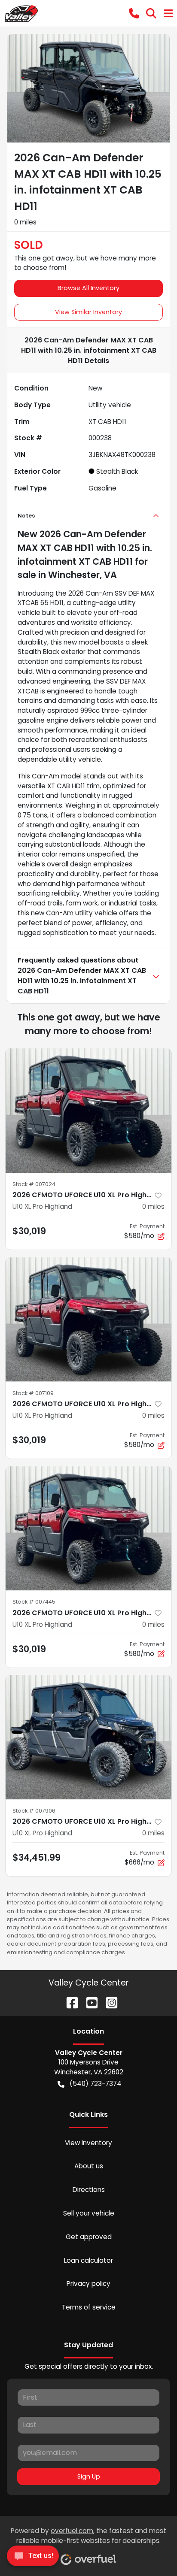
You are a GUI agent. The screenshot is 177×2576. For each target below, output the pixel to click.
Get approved (89, 2237)
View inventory (88, 2143)
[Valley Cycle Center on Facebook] (69, 2002)
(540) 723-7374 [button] (96, 2084)
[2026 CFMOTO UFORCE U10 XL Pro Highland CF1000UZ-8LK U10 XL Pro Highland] (88, 1111)
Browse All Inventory (88, 288)
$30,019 (29, 1231)
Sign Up (89, 2476)
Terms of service (89, 2307)
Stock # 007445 (34, 1602)
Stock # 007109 (33, 1393)
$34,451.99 (37, 1857)
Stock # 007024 (34, 1184)
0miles (153, 1206)
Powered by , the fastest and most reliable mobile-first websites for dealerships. (88, 2536)
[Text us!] (33, 2558)
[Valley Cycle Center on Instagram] (108, 2002)
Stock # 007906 (34, 1811)
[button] (134, 13)
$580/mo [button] (144, 1231)
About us (89, 2166)
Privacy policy (88, 2284)
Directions (89, 2190)
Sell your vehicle (89, 2213)
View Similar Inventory (88, 312)
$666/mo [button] (145, 1858)
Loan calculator (88, 2260)
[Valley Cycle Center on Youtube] (88, 2002)
